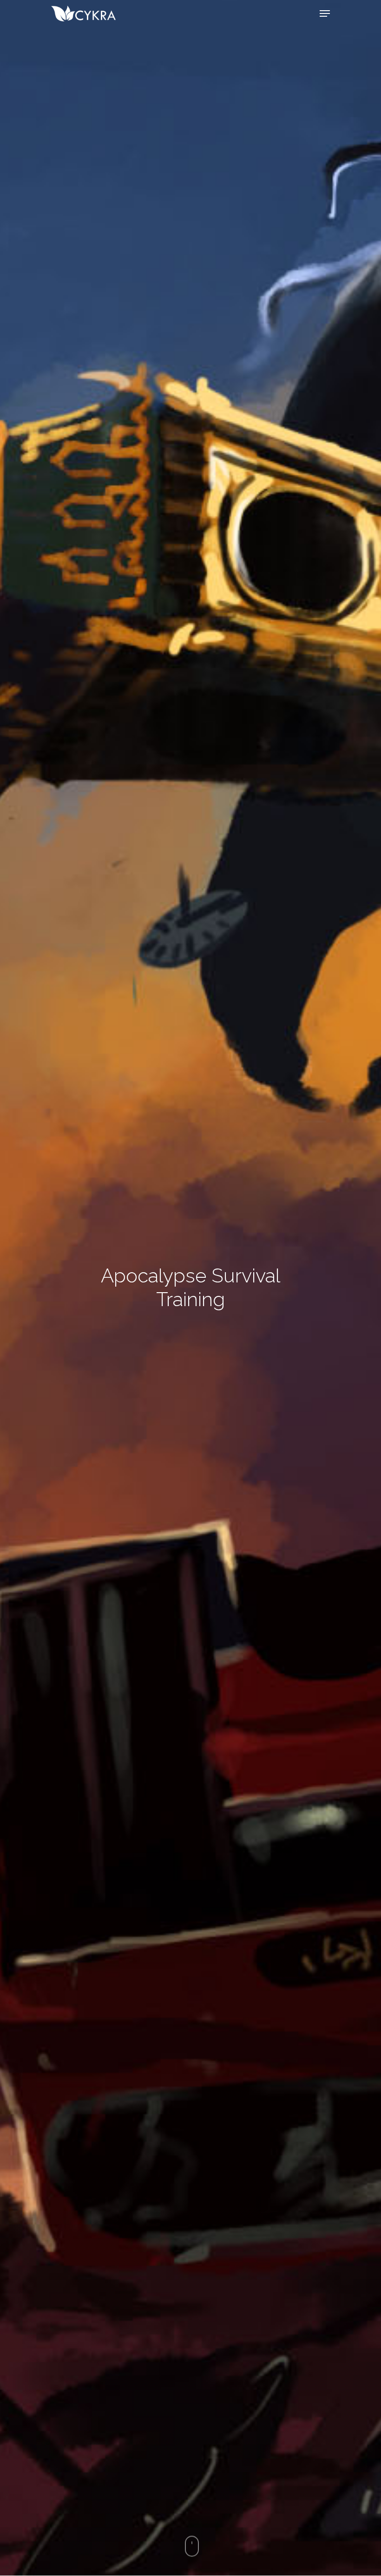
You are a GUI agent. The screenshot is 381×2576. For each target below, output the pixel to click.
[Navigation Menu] (325, 13)
